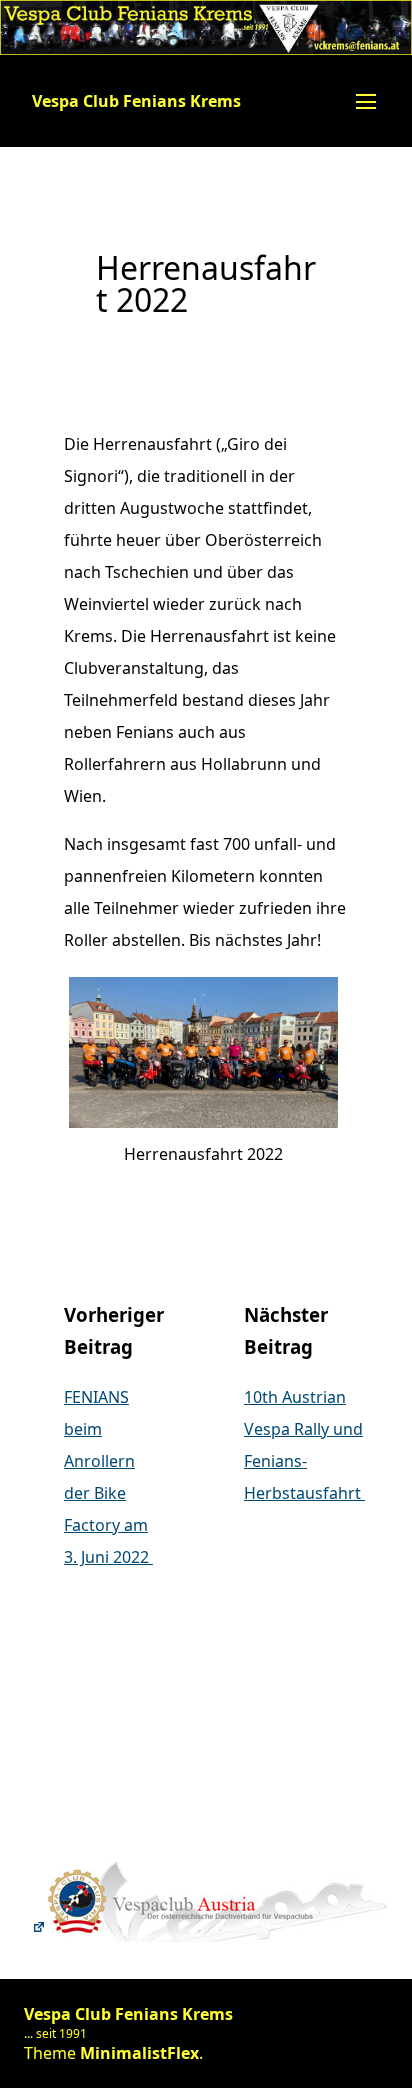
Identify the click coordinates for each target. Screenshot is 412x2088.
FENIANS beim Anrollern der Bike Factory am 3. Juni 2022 (108, 1477)
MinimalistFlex (139, 2053)
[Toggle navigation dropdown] (366, 101)
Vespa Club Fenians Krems (136, 101)
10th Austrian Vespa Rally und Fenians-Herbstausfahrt (304, 1445)
